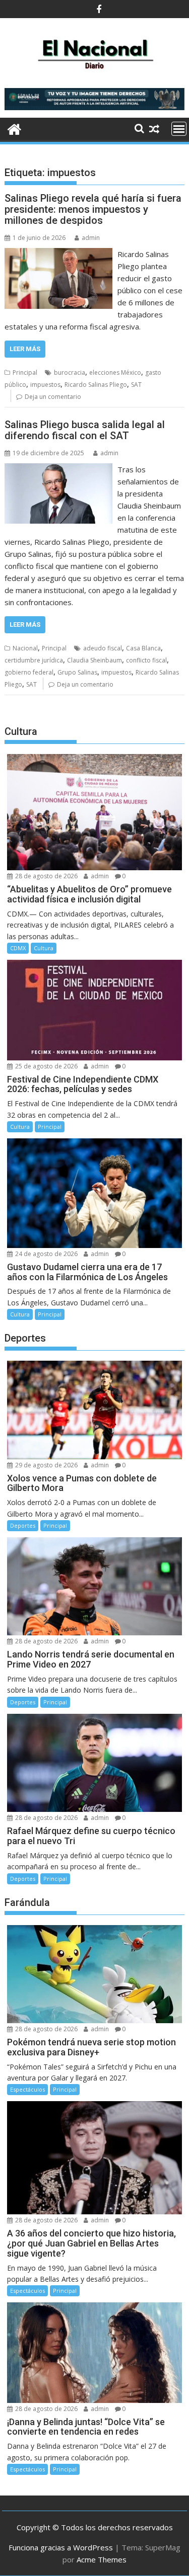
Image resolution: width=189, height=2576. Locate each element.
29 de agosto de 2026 (46, 1465)
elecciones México (115, 372)
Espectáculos (27, 2089)
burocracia (70, 372)
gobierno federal (29, 672)
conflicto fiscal (146, 660)
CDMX (18, 948)
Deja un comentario (53, 397)
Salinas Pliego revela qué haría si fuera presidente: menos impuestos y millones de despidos (93, 209)
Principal (25, 372)
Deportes (23, 1525)
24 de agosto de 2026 (46, 1254)
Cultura (44, 948)
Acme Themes (102, 2559)
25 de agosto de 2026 (46, 1066)
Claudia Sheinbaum (94, 660)
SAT (136, 385)
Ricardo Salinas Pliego (96, 385)
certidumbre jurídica (34, 660)
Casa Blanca (143, 648)
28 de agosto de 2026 (46, 876)
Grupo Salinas (77, 672)
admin (91, 238)
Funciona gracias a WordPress (61, 2547)
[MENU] (179, 129)
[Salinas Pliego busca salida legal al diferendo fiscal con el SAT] (59, 469)
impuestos (45, 385)
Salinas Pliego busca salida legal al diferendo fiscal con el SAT (85, 430)
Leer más (25, 349)
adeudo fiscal (103, 648)
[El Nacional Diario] (14, 128)
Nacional (25, 648)
